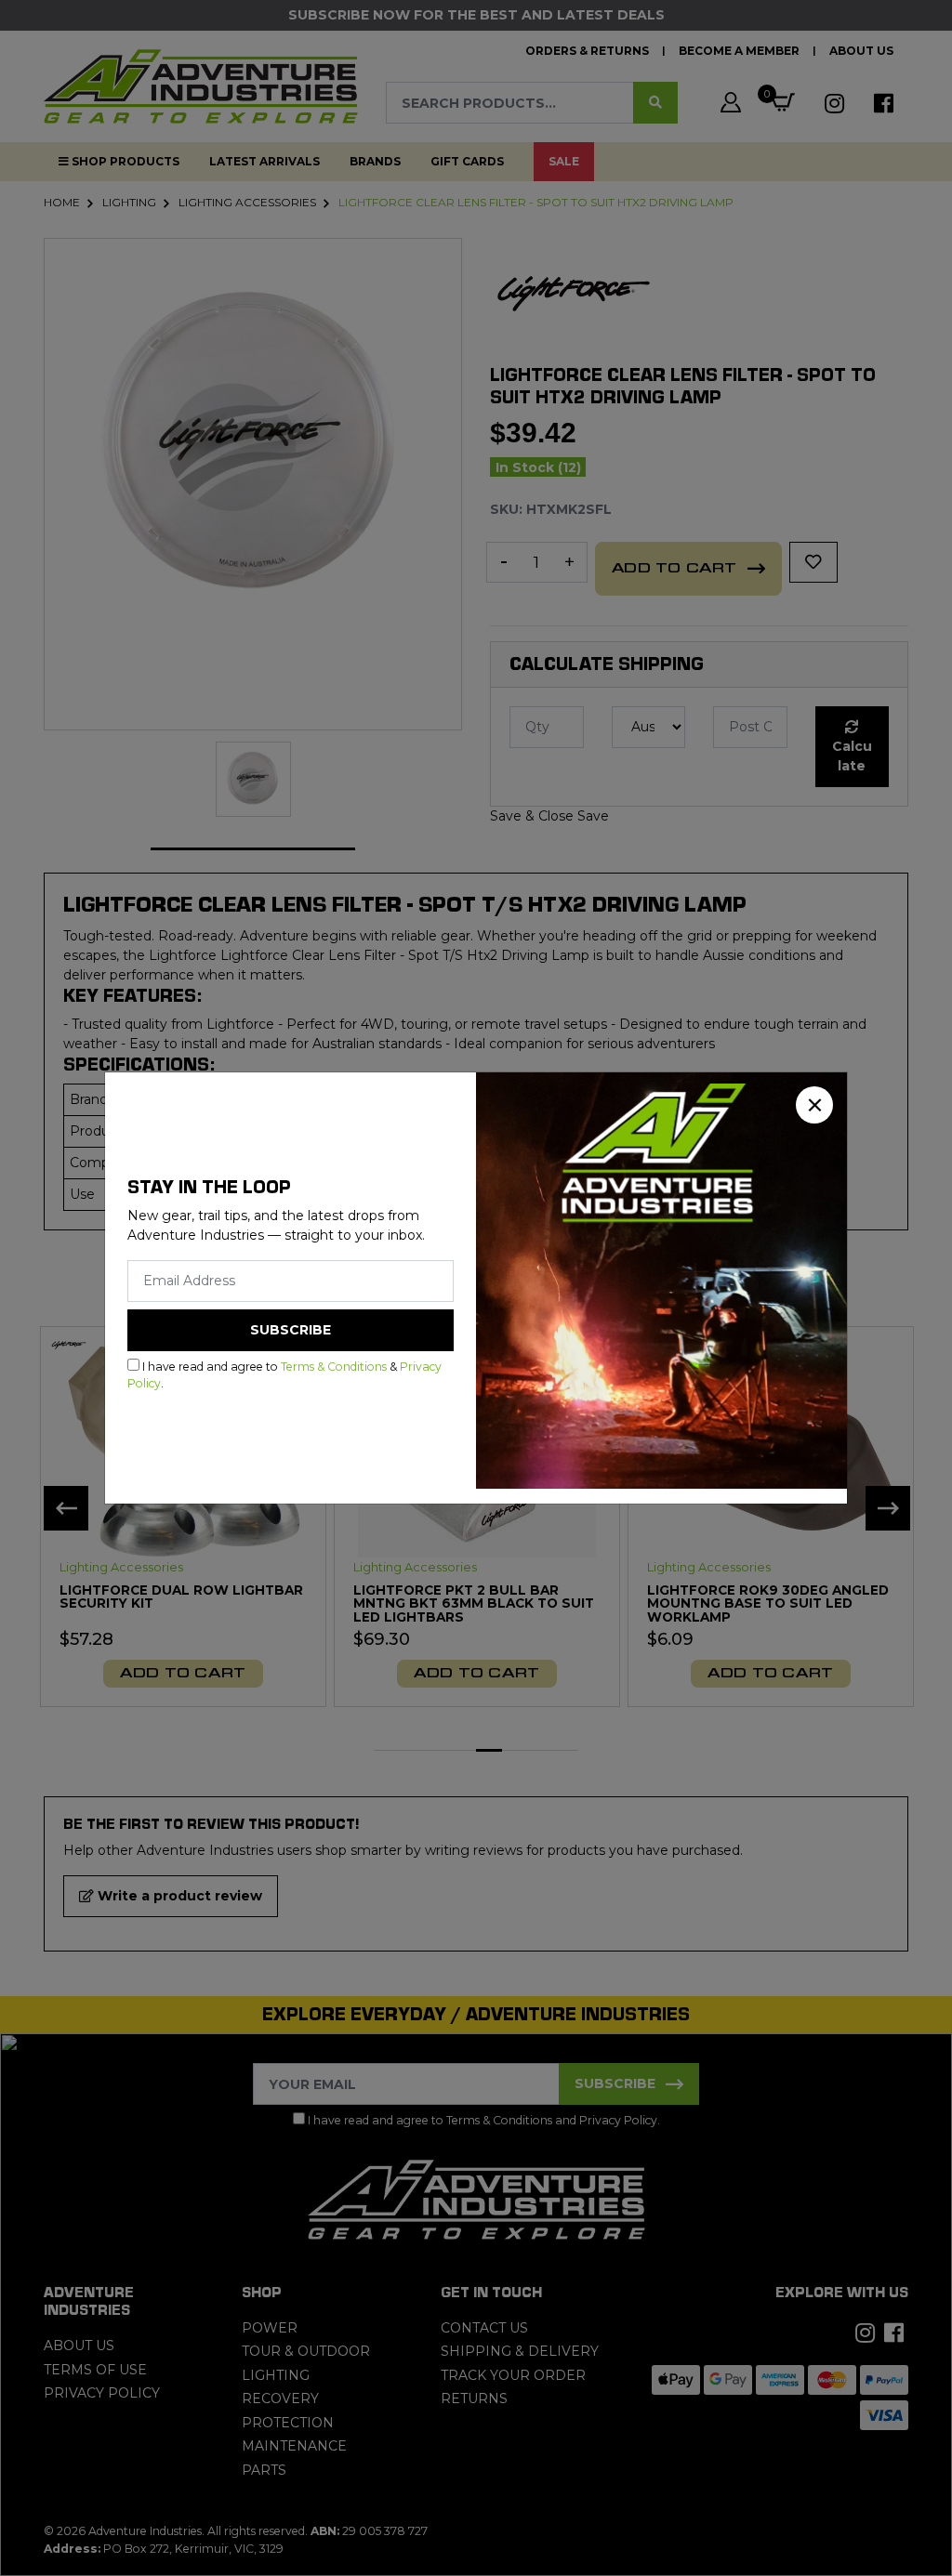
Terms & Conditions (334, 1367)
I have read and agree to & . (284, 1375)
